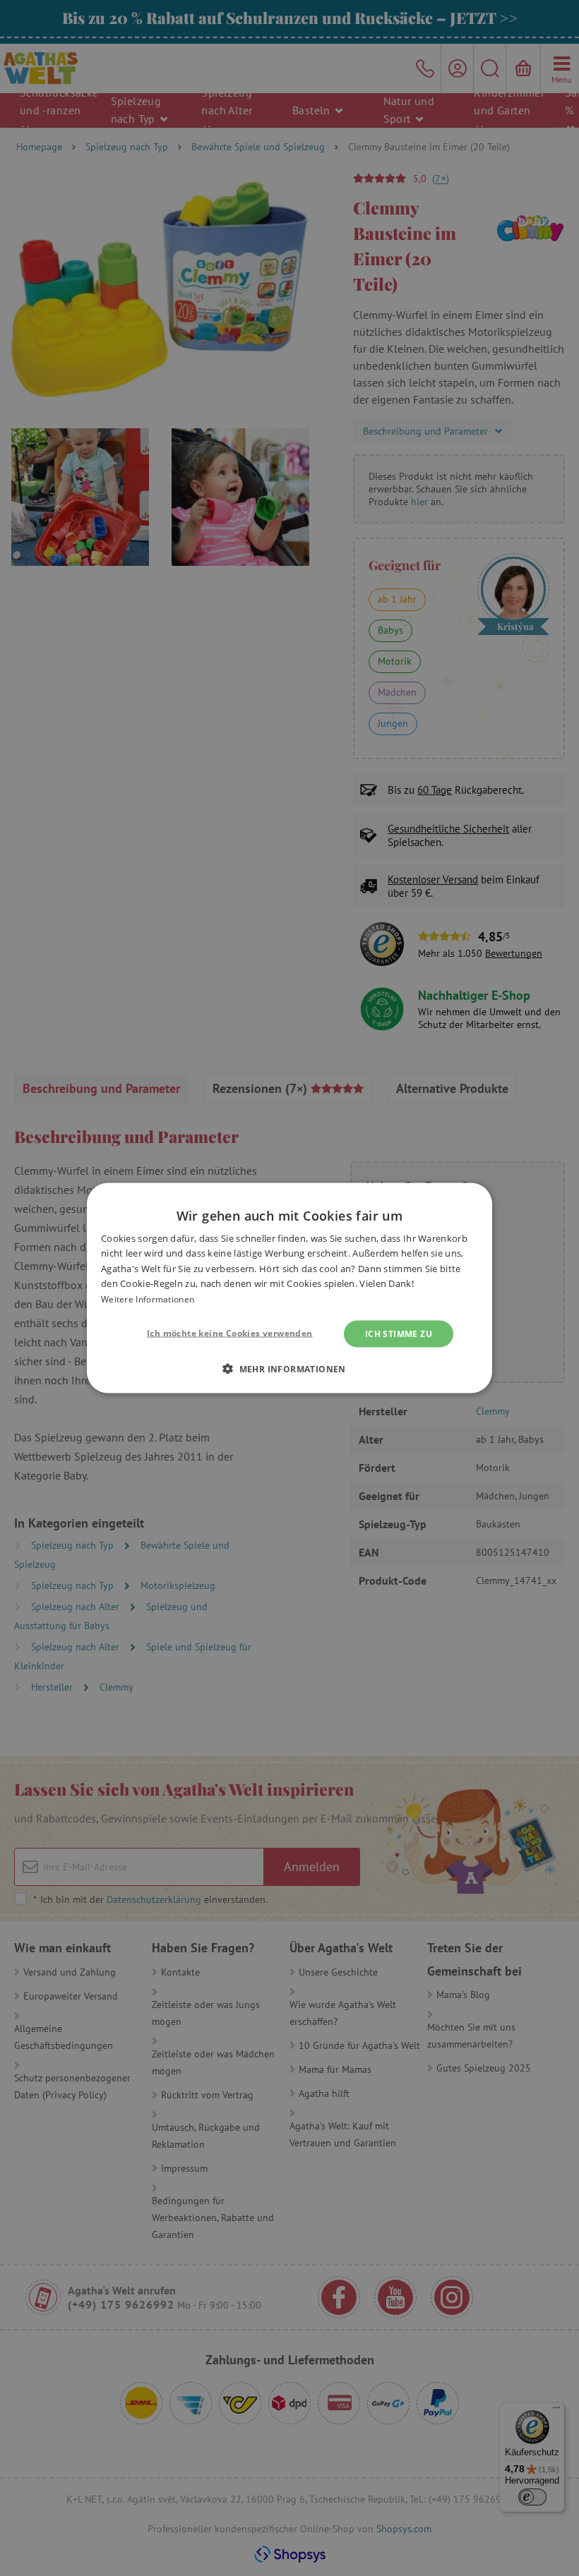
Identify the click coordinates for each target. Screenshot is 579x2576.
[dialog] (289, 1288)
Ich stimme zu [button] (399, 1334)
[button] (289, 1369)
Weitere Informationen (148, 1299)
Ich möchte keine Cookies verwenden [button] (230, 1333)
